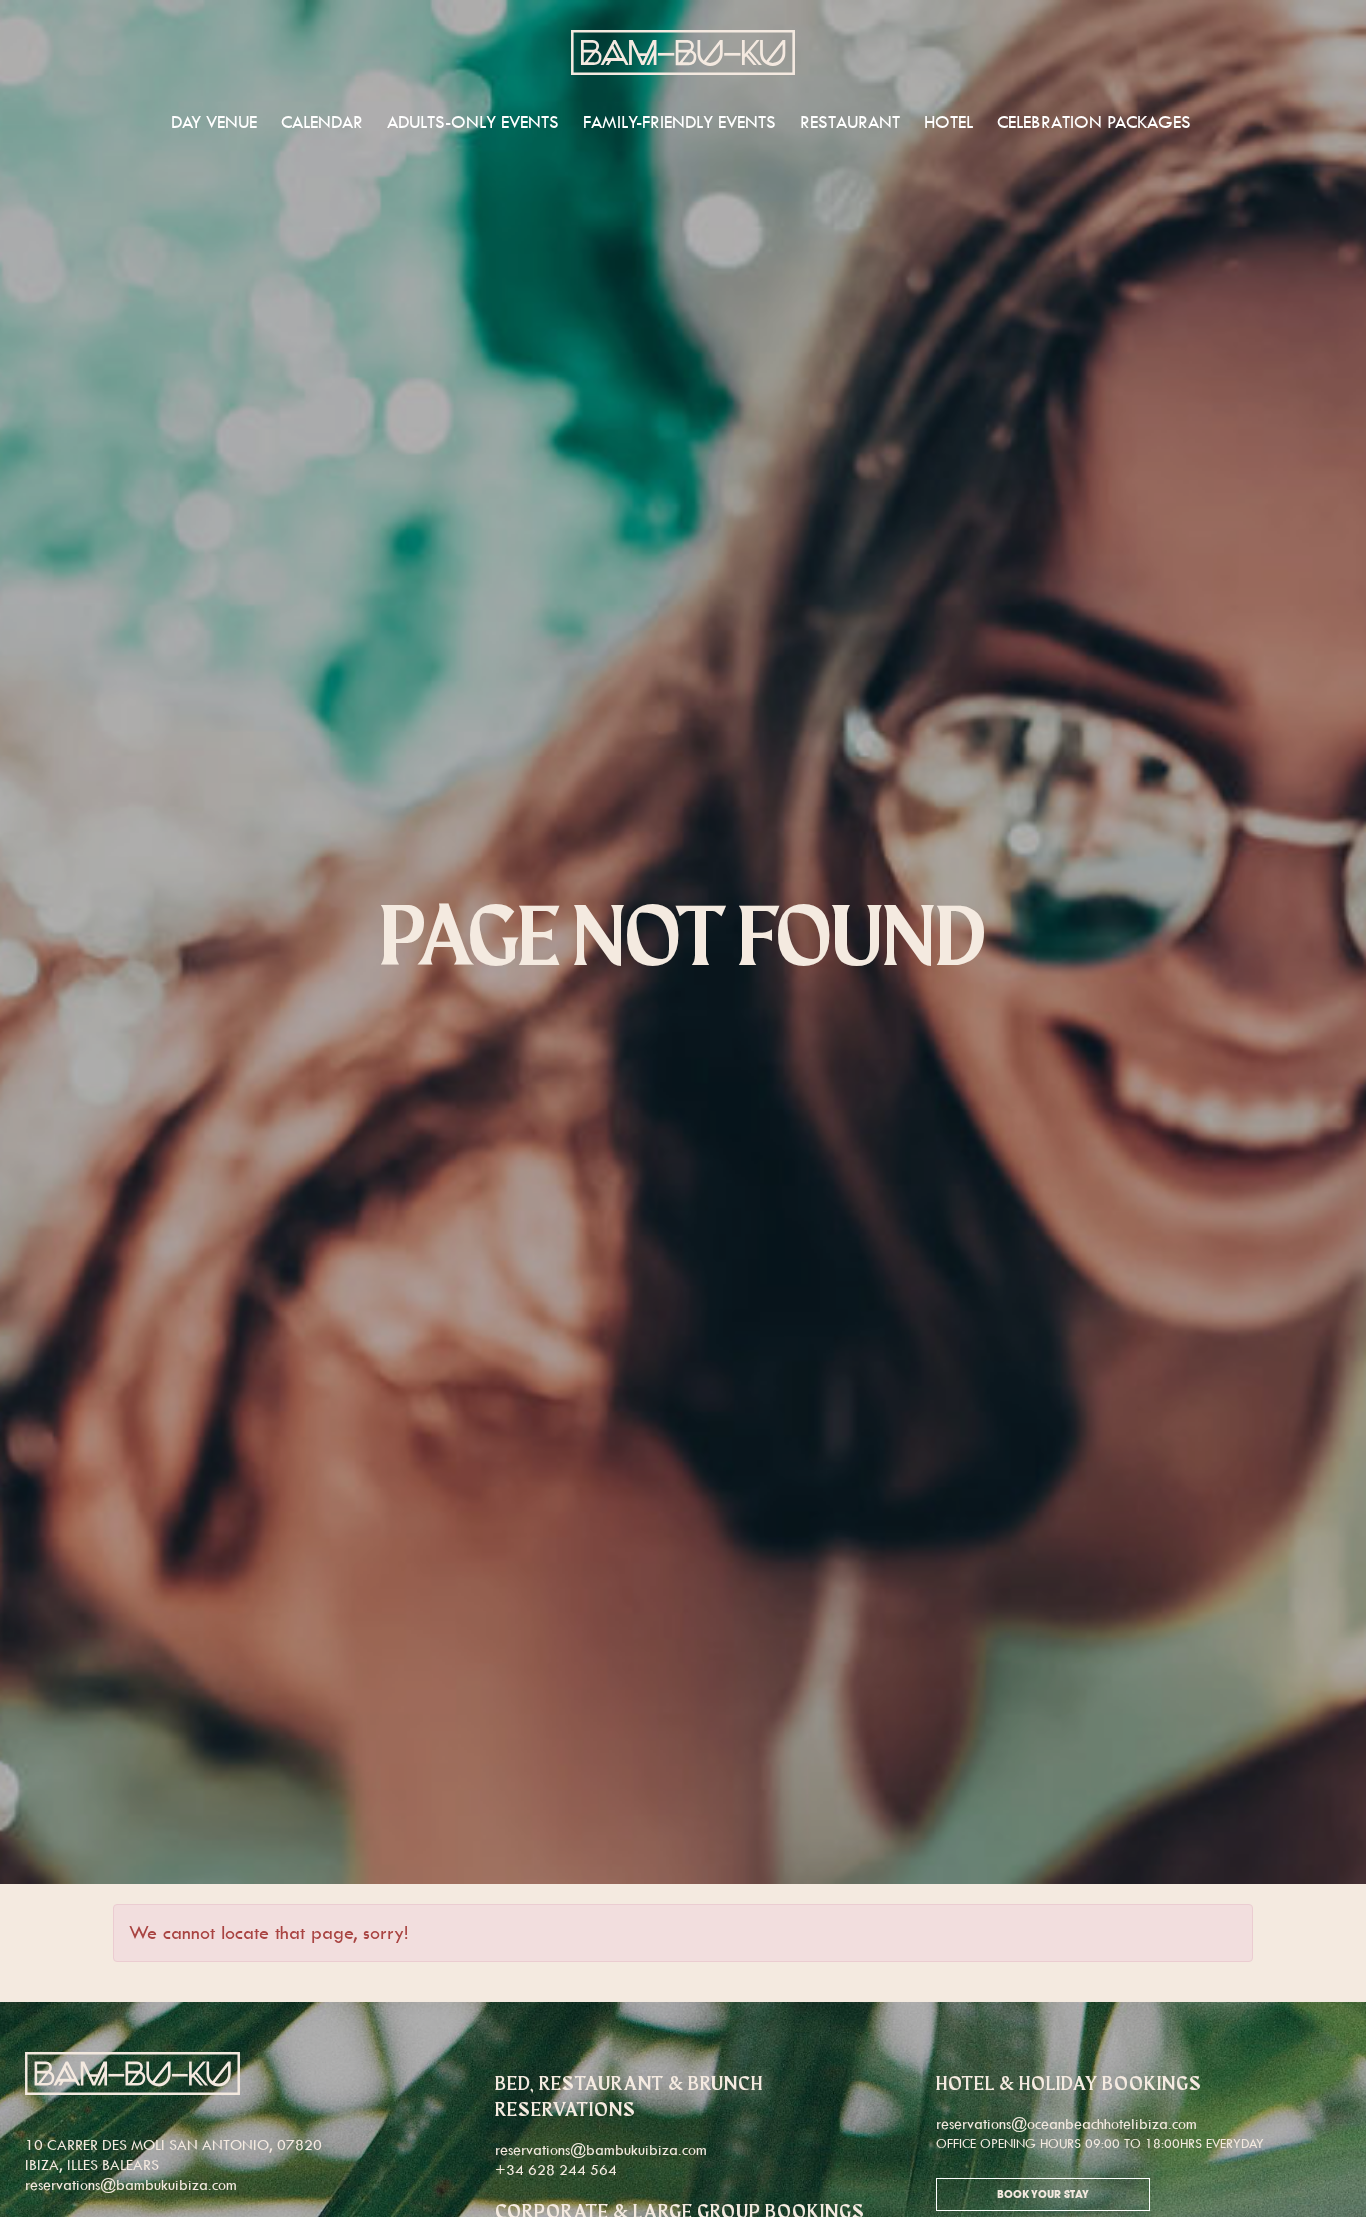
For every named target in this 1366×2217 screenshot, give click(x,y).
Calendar (322, 122)
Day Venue (214, 122)
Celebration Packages (1094, 122)
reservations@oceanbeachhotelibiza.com (1066, 2123)
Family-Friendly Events (679, 122)
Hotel (948, 122)
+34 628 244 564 (556, 2169)
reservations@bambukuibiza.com (131, 2184)
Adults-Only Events (473, 122)
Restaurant (850, 122)
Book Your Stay (1043, 2195)
